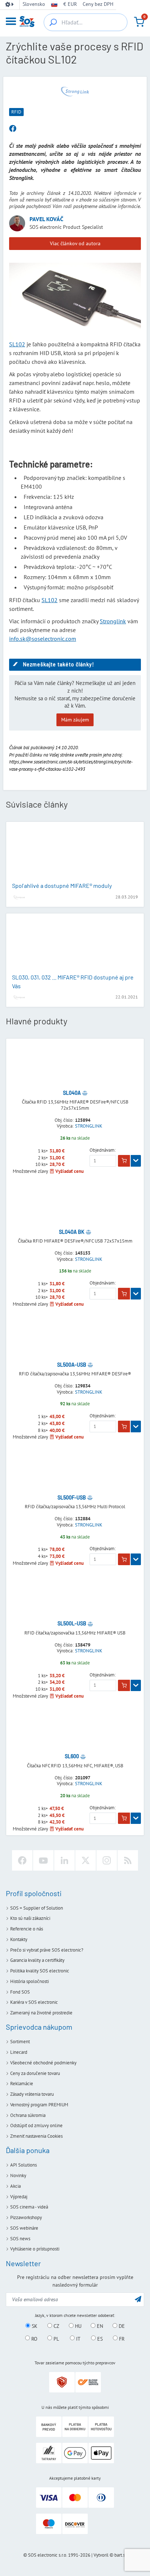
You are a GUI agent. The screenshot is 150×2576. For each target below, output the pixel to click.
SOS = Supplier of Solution (37, 1908)
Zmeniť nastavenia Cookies (36, 2136)
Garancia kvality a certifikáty (37, 1960)
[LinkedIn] (64, 1860)
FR (121, 2338)
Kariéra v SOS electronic (34, 2002)
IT (78, 2338)
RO (34, 2338)
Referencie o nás (27, 1929)
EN (99, 2326)
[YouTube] (43, 1860)
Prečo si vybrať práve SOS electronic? (47, 1950)
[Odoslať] (138, 2299)
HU (78, 2326)
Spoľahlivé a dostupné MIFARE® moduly (62, 885)
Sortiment (20, 2042)
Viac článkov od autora (75, 243)
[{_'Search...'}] (53, 22)
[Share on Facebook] (13, 129)
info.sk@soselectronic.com (43, 639)
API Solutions (23, 2165)
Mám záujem (75, 720)
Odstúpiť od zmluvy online (36, 2126)
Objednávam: (103, 1150)
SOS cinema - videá (29, 2207)
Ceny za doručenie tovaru (35, 2073)
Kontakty (19, 1939)
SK (34, 2326)
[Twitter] (86, 1860)
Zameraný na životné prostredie (41, 2013)
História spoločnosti (29, 1981)
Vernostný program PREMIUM (39, 2105)
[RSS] (128, 1860)
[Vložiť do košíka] (124, 1161)
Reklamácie (22, 2084)
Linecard (19, 2052)
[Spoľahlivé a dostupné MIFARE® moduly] (75, 852)
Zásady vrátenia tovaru (32, 2094)
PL (56, 2338)
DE (121, 2326)
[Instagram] (107, 1860)
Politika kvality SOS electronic (40, 1971)
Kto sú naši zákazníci (30, 1918)
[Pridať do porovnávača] (85, 1093)
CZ (56, 2326)
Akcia (15, 2186)
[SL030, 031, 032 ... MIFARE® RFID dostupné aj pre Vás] (75, 944)
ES (99, 2338)
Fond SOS (20, 1992)
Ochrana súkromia (28, 2115)
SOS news (20, 2239)
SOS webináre (24, 2228)
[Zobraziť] (136, 1161)
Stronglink (113, 621)
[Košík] (139, 22)
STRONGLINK (89, 1126)
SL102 (17, 344)
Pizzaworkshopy (26, 2217)
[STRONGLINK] (75, 91)
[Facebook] (22, 1860)
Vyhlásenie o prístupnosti (35, 2249)
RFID (16, 112)
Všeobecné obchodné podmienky (43, 2063)
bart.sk (121, 2555)
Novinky (18, 2175)
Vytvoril (101, 2555)
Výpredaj (19, 2197)
